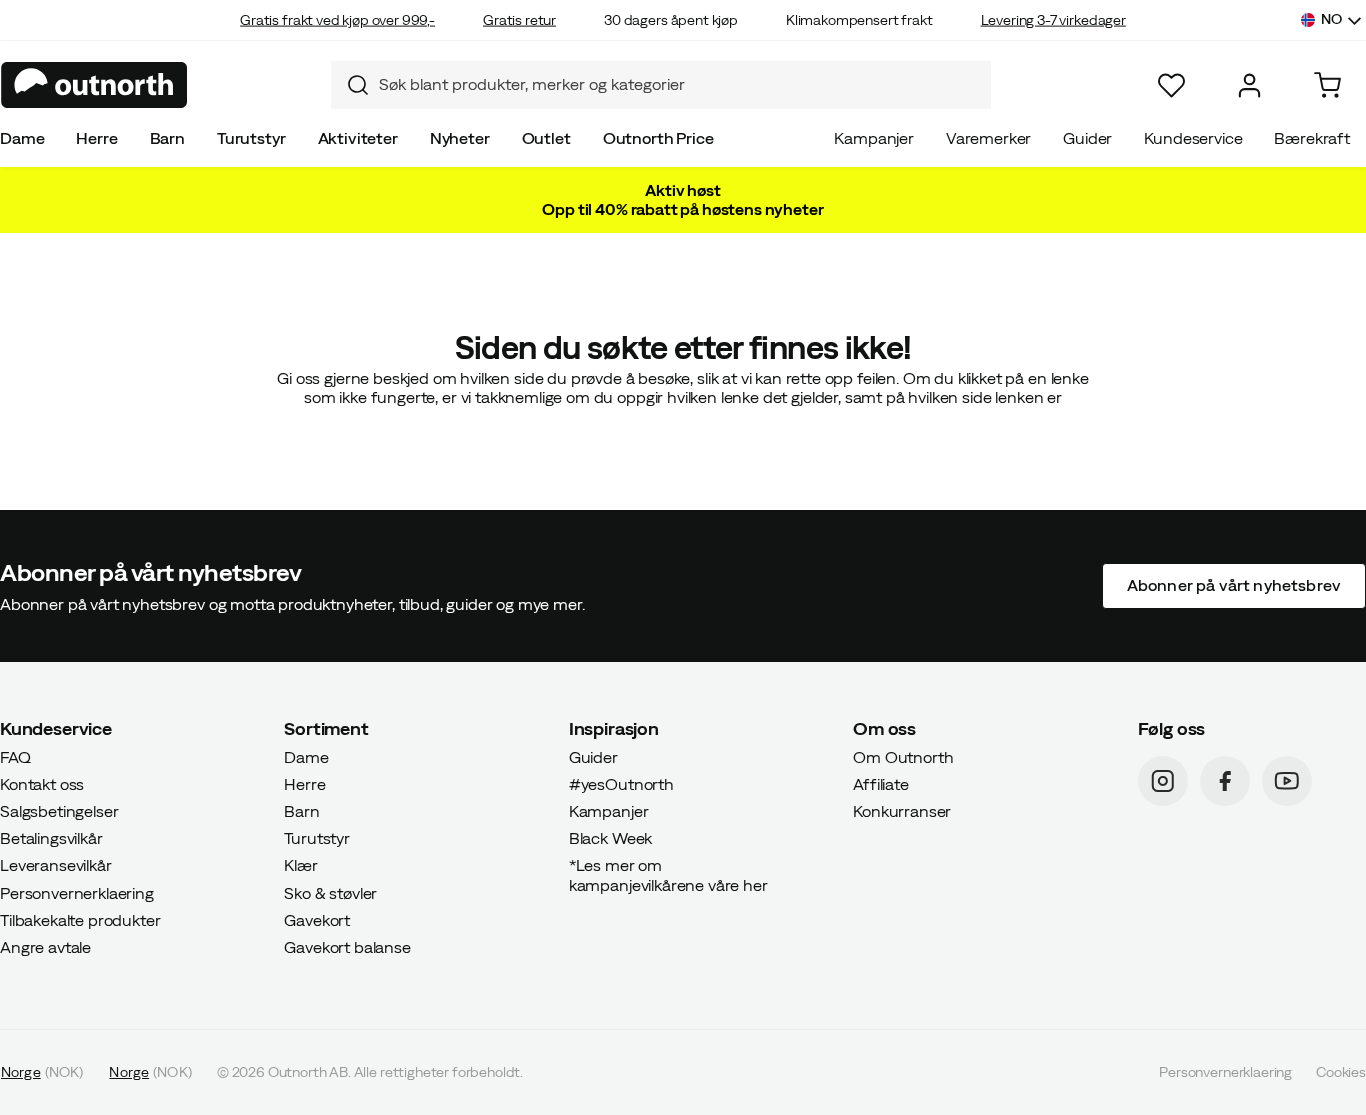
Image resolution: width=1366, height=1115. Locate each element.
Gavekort (317, 919)
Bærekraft (1312, 138)
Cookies (1341, 1072)
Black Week (610, 838)
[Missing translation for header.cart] (1327, 85)
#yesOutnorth (621, 783)
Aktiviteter (358, 138)
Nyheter (460, 138)
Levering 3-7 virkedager (1053, 20)
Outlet (546, 138)
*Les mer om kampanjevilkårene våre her (668, 874)
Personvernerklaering (77, 892)
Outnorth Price (658, 138)
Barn (167, 138)
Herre (96, 138)
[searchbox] (680, 84)
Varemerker (988, 138)
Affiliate (881, 783)
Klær (300, 865)
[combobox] (661, 85)
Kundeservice (1193, 138)
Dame (22, 138)
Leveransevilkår (56, 865)
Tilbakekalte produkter (80, 919)
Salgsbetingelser (59, 811)
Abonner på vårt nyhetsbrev (1234, 585)
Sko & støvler (330, 892)
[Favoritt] (1171, 85)
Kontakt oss (42, 783)
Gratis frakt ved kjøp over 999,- (337, 20)
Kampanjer (874, 138)
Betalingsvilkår (51, 838)
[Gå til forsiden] (94, 85)
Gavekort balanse (347, 947)
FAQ (15, 756)
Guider (1087, 138)
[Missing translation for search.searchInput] (350, 85)
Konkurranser (902, 811)
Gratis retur (519, 20)
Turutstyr (251, 138)
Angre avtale (45, 947)
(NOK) (42, 1072)
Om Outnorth (903, 756)
